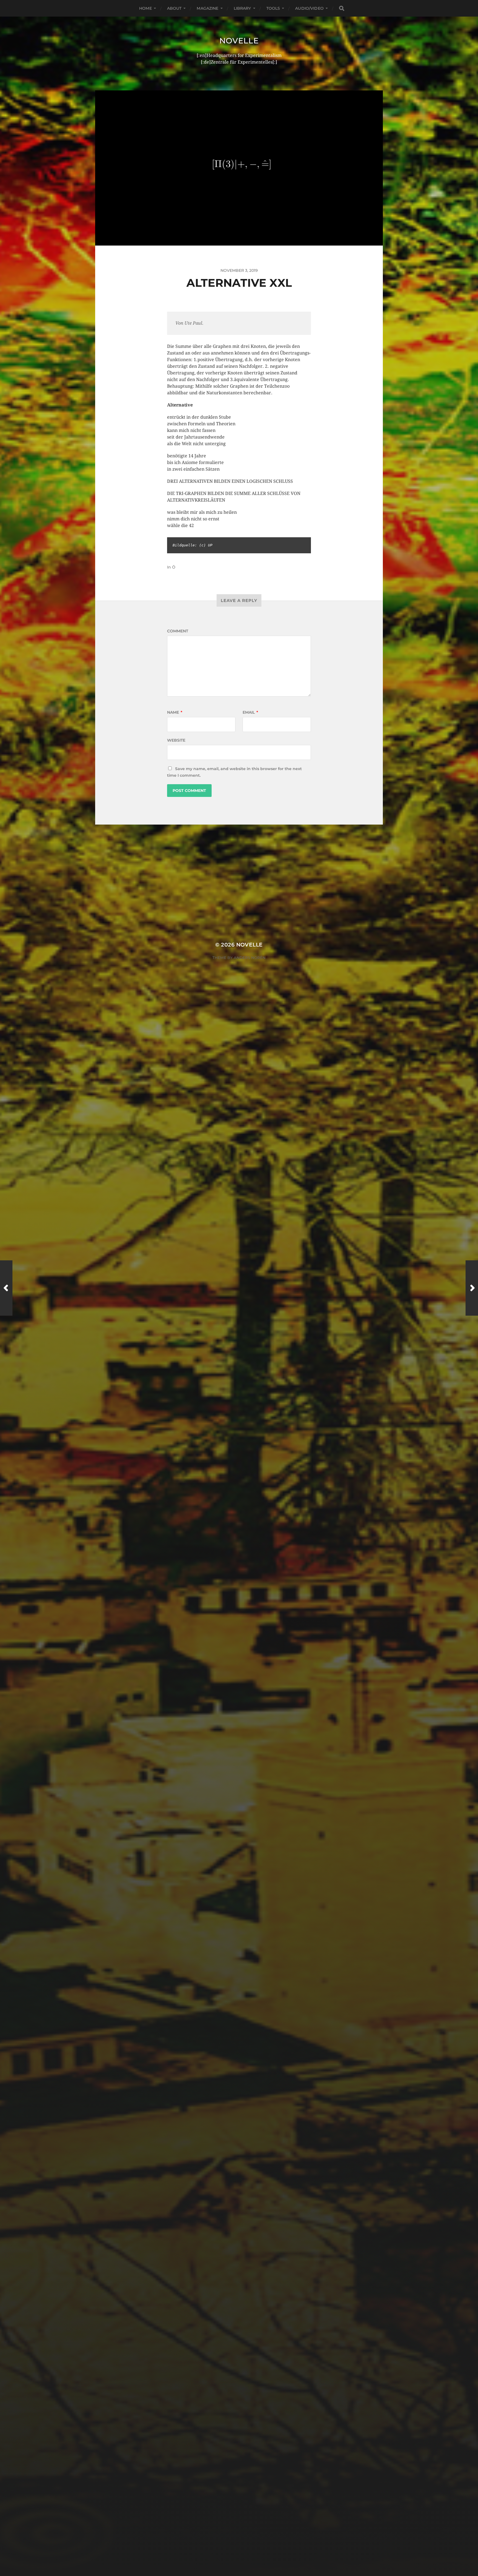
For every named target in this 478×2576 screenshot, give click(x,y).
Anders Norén (250, 958)
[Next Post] (472, 1288)
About (174, 8)
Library (242, 8)
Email (250, 712)
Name (175, 712)
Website (176, 740)
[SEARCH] (342, 8)
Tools (273, 8)
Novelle (239, 41)
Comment (178, 631)
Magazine (207, 8)
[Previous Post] (6, 1288)
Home (146, 8)
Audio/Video (309, 8)
